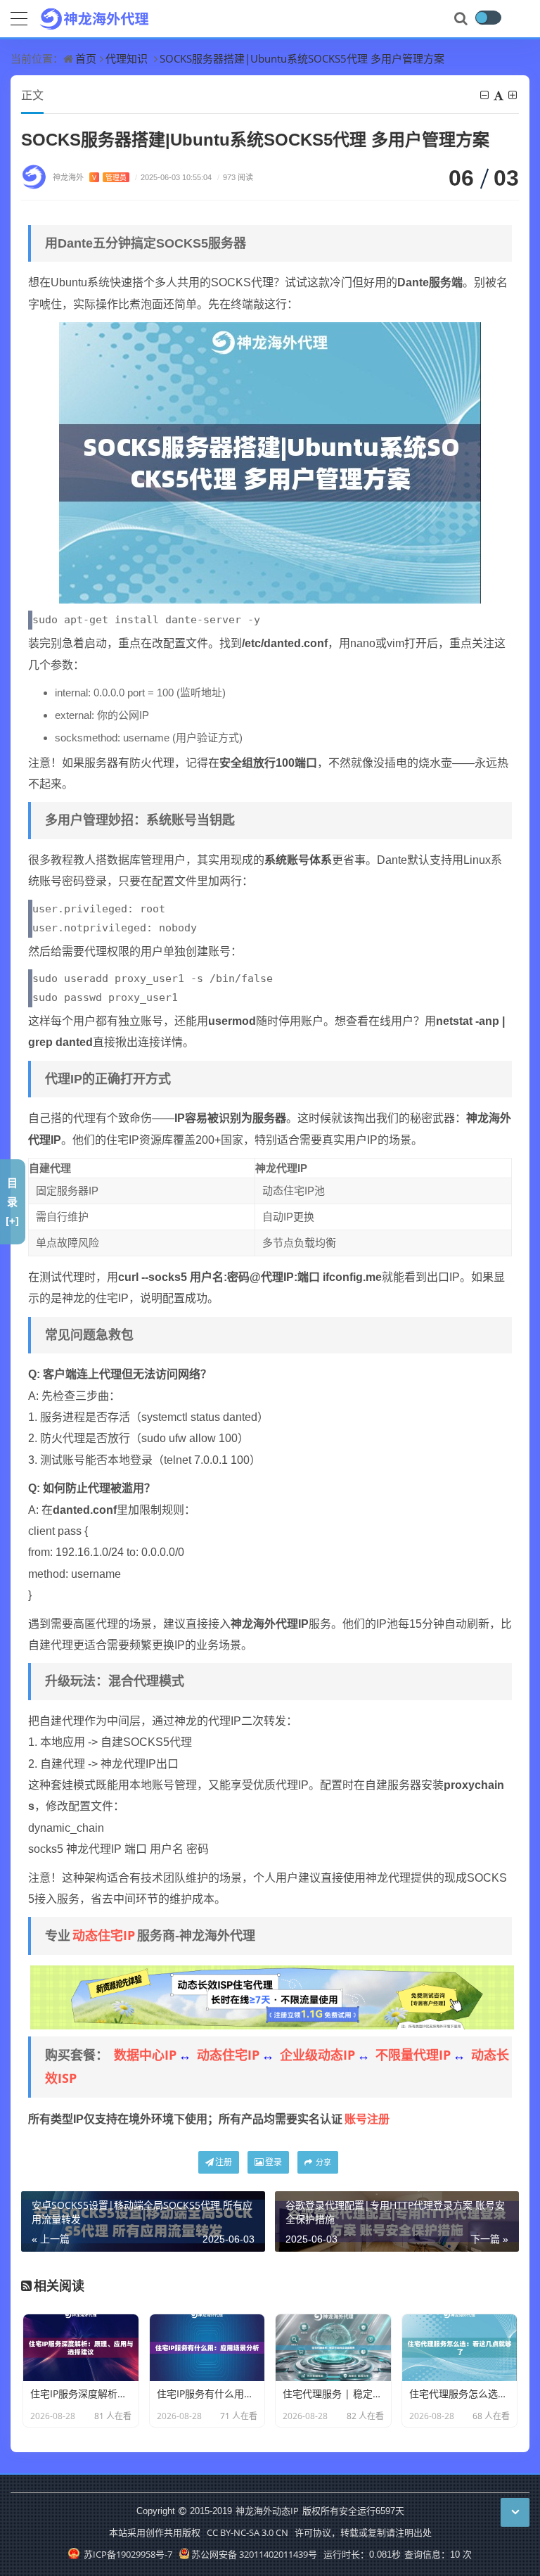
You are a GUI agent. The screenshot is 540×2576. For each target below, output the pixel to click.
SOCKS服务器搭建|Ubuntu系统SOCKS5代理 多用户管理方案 (302, 58)
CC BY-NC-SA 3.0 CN (247, 2532)
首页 (86, 58)
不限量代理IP (413, 2055)
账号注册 (367, 2119)
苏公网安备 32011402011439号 (254, 2554)
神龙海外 (90, 177)
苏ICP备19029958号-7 (127, 2554)
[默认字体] (500, 95)
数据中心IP (145, 2055)
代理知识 (127, 58)
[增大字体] (514, 95)
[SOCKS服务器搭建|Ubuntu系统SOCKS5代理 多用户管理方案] (270, 461)
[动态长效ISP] (272, 1996)
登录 (274, 2162)
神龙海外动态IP (267, 2511)
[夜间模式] (488, 18)
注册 (224, 2162)
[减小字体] (486, 95)
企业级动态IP (317, 2055)
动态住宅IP (104, 1935)
